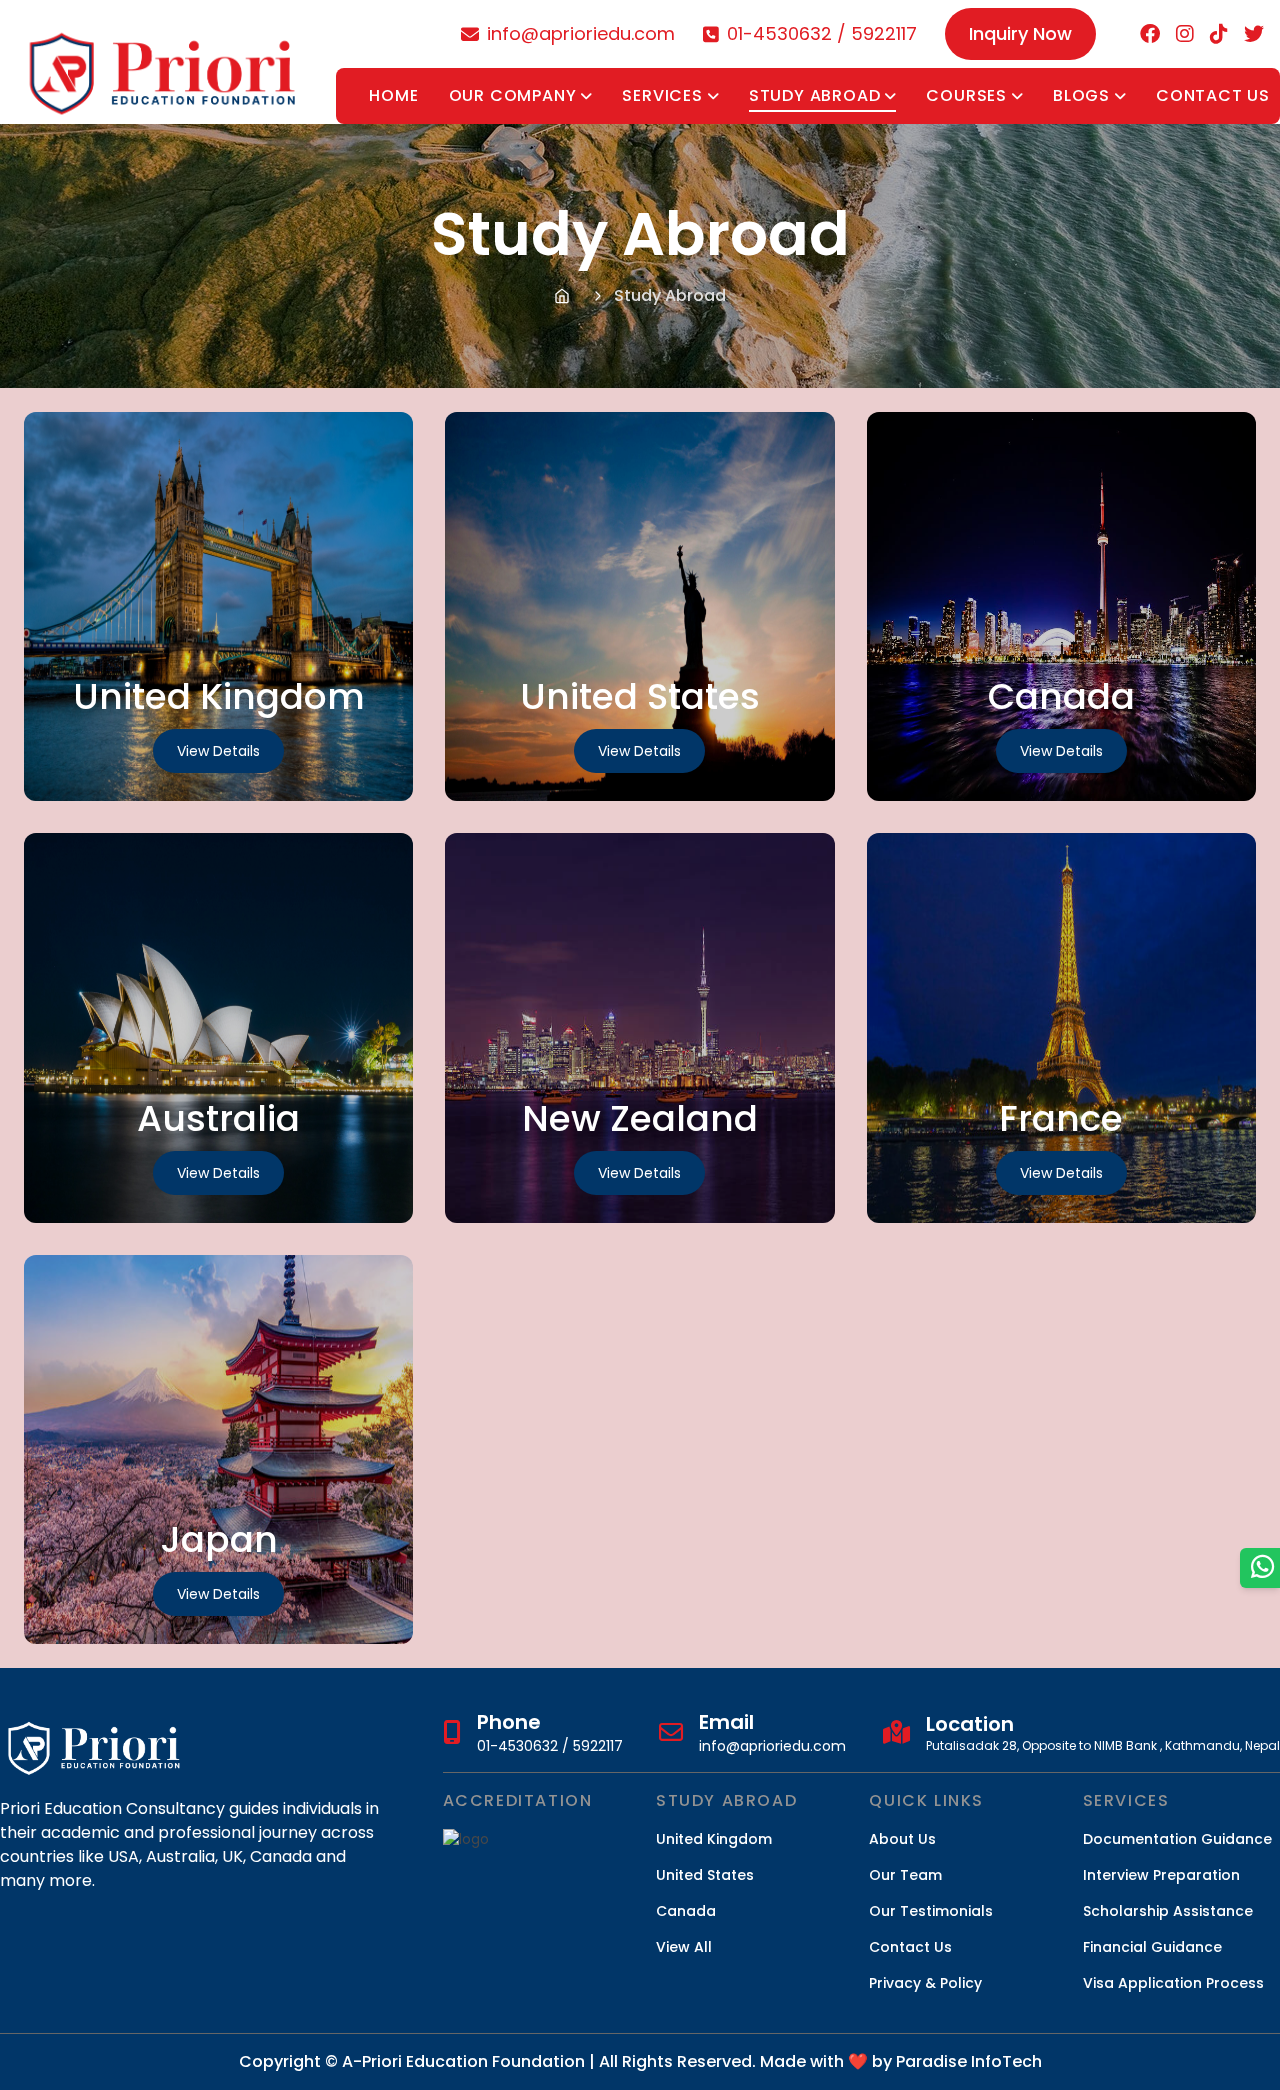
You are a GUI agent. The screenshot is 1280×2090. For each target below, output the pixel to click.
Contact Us (1213, 95)
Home (393, 95)
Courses (966, 95)
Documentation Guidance (1177, 1839)
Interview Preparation (1161, 1875)
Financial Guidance (1152, 1947)
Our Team (905, 1875)
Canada (686, 1911)
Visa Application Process (1173, 1983)
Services (662, 95)
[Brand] (164, 62)
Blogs (1081, 95)
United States (705, 1875)
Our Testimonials (931, 1911)
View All (684, 1947)
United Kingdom (714, 1839)
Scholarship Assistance (1168, 1911)
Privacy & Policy (925, 1983)
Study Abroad (815, 95)
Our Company (513, 95)
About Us (902, 1839)
